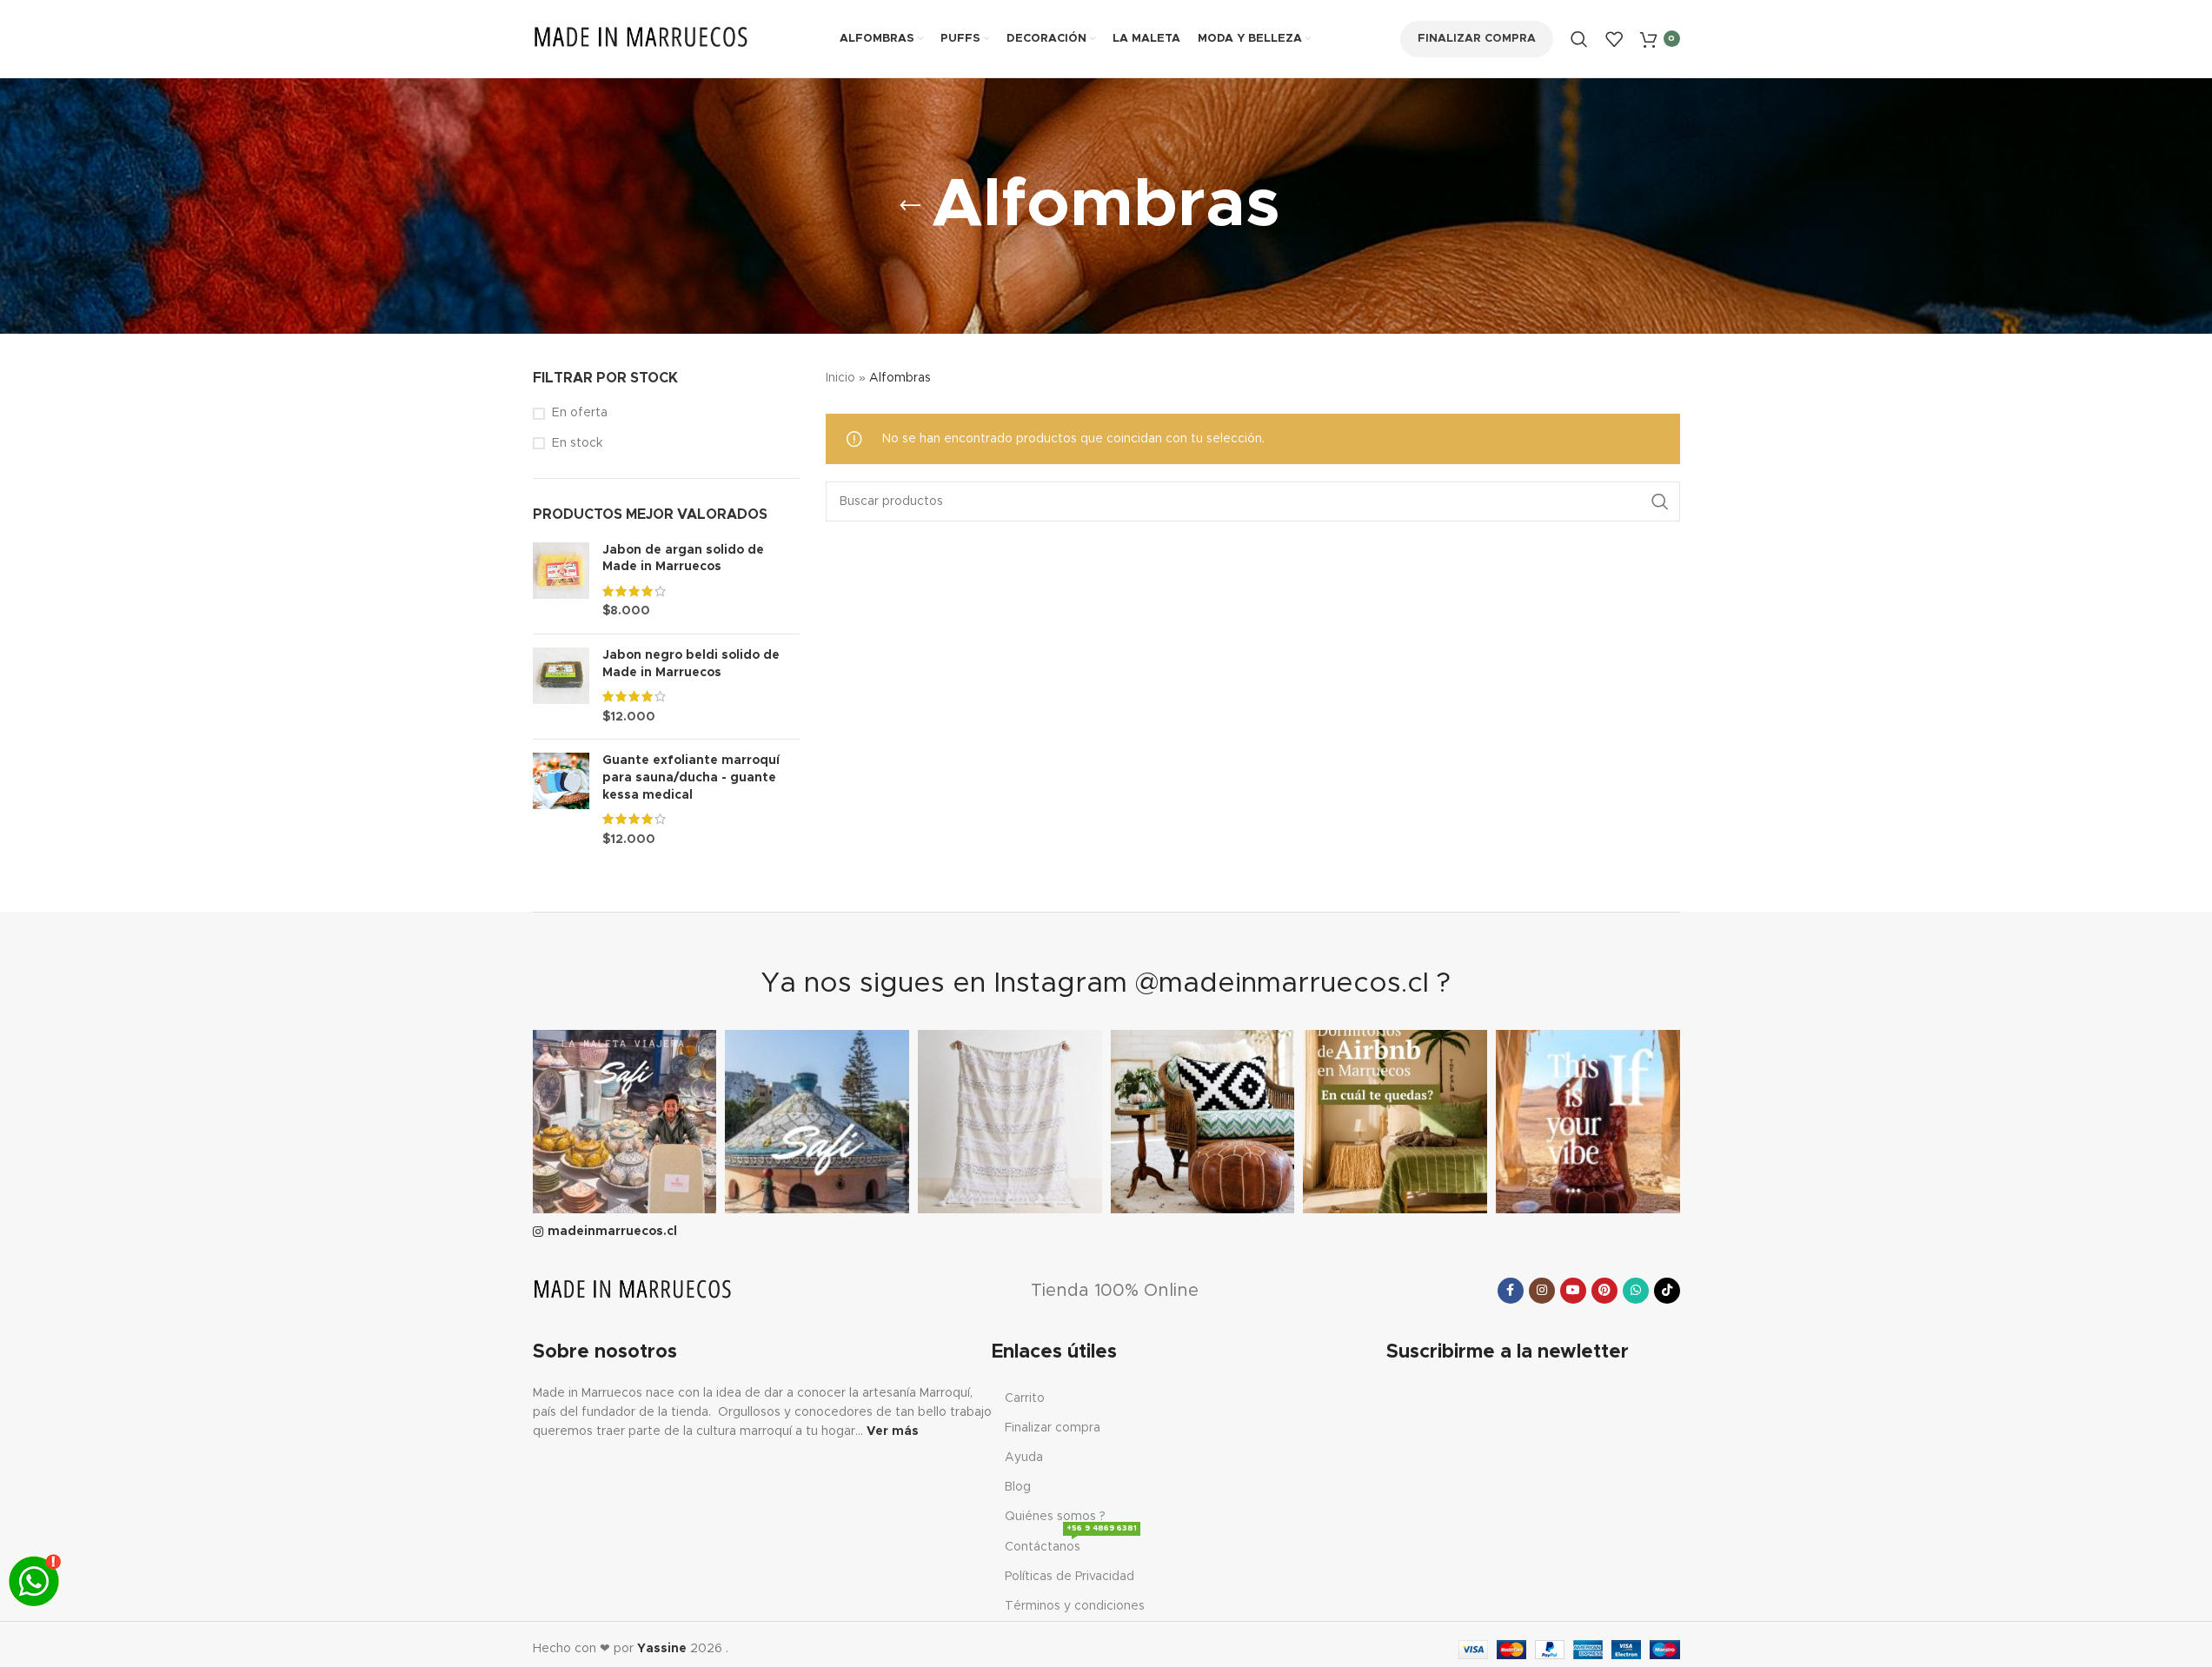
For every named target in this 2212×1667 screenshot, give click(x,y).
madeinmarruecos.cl (612, 1232)
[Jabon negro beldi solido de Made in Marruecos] (561, 687)
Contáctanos (1071, 1543)
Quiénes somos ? (1055, 1517)
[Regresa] (910, 206)
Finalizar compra (1477, 39)
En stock (577, 443)
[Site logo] (641, 38)
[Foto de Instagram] (625, 1122)
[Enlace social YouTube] (1573, 1291)
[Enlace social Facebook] (1511, 1291)
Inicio (840, 378)
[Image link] (633, 1290)
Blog (1018, 1487)
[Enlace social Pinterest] (1604, 1291)
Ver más (893, 1431)
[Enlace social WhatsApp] (1636, 1291)
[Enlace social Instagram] (1542, 1291)
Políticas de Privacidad (1069, 1577)
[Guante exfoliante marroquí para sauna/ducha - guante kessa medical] (561, 800)
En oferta (580, 413)
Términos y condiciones (1075, 1606)
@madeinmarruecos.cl (1282, 984)
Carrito (1025, 1398)
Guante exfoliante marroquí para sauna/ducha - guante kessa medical (691, 777)
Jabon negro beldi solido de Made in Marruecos (691, 664)
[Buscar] (1579, 39)
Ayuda (1024, 1458)
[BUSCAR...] (1660, 501)
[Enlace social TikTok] (1667, 1291)
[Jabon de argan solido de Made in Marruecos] (561, 581)
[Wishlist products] (1614, 39)
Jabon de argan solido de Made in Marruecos (683, 559)
